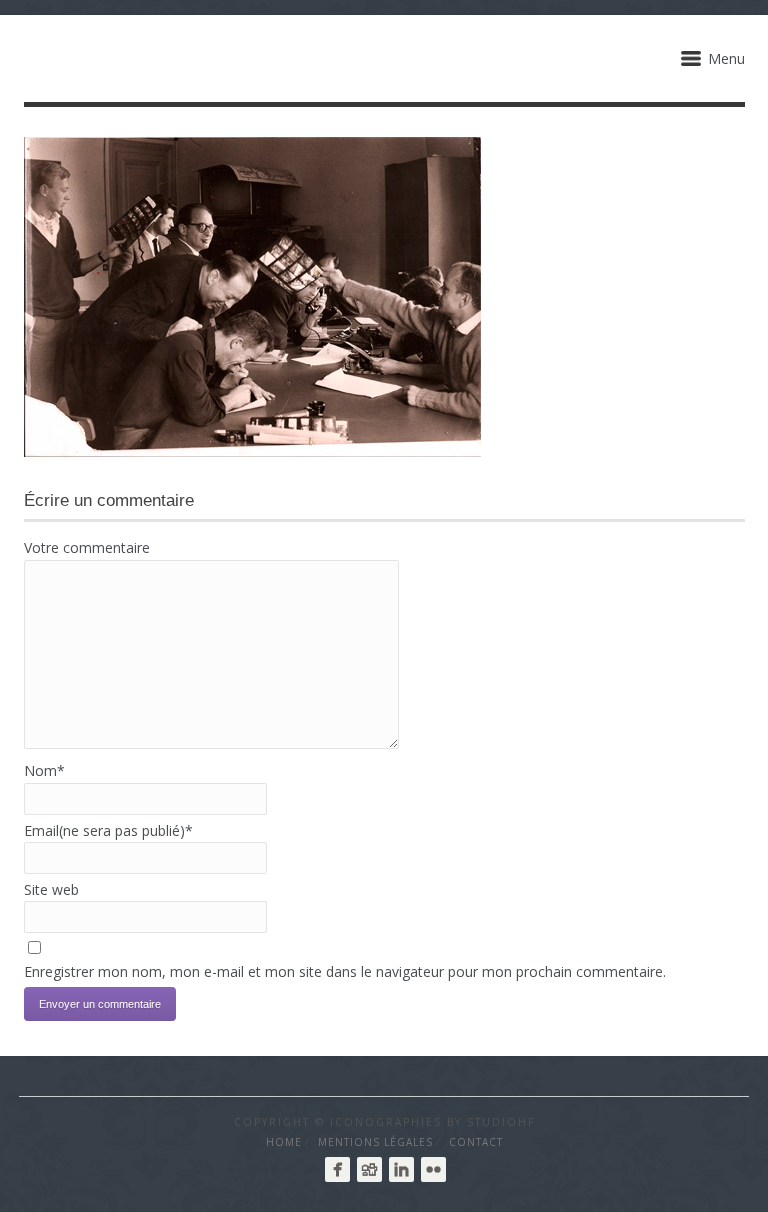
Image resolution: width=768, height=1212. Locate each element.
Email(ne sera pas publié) (108, 830)
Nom (44, 770)
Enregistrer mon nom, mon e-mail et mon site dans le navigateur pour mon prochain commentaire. (345, 971)
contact (476, 1142)
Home (284, 1142)
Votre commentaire (87, 547)
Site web (51, 889)
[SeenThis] (369, 1169)
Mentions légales (375, 1142)
